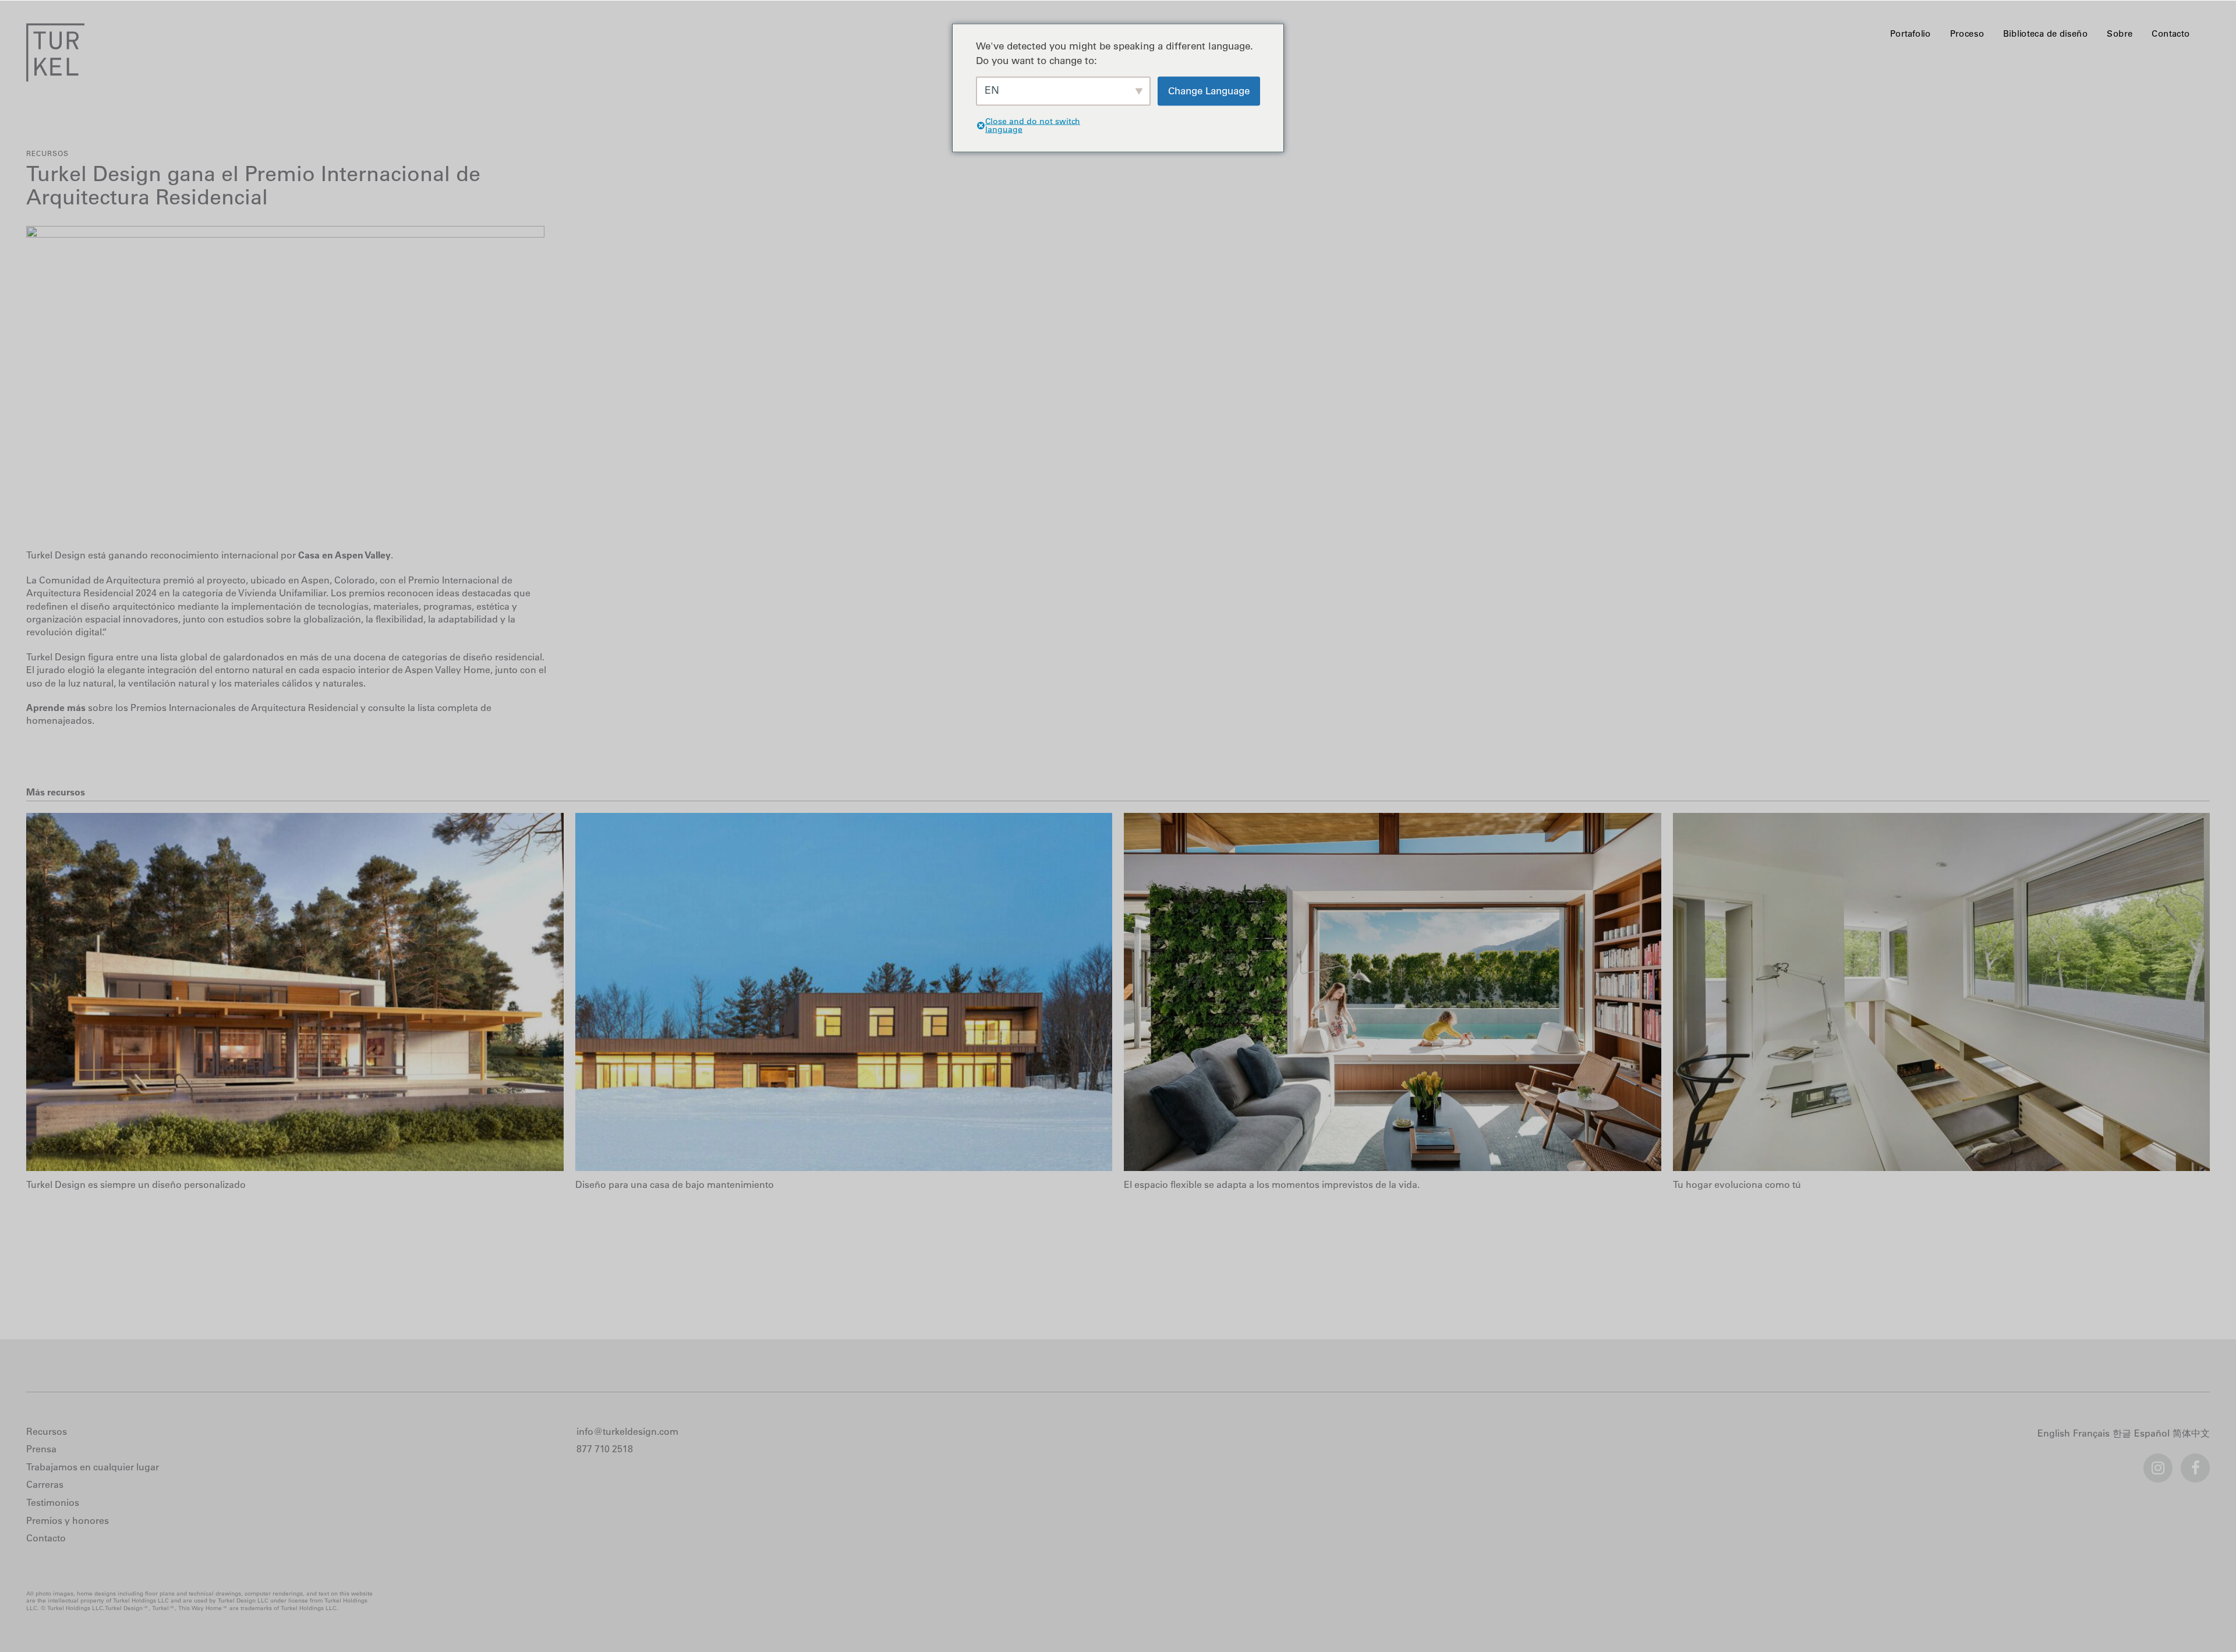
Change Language (1209, 91)
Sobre (2120, 33)
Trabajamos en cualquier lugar (93, 1467)
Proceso (1967, 33)
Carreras (45, 1484)
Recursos (47, 153)
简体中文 (2193, 1434)
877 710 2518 (605, 1449)
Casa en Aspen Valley (344, 555)
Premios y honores (68, 1520)
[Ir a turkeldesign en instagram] (2158, 1463)
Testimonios (53, 1502)
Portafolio (1910, 33)
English (2055, 1434)
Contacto (2170, 33)
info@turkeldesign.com (627, 1431)
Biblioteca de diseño (2046, 33)
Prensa (41, 1449)
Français (2093, 1434)
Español (2153, 1434)
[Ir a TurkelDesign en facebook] (2195, 1463)
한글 (2123, 1434)
